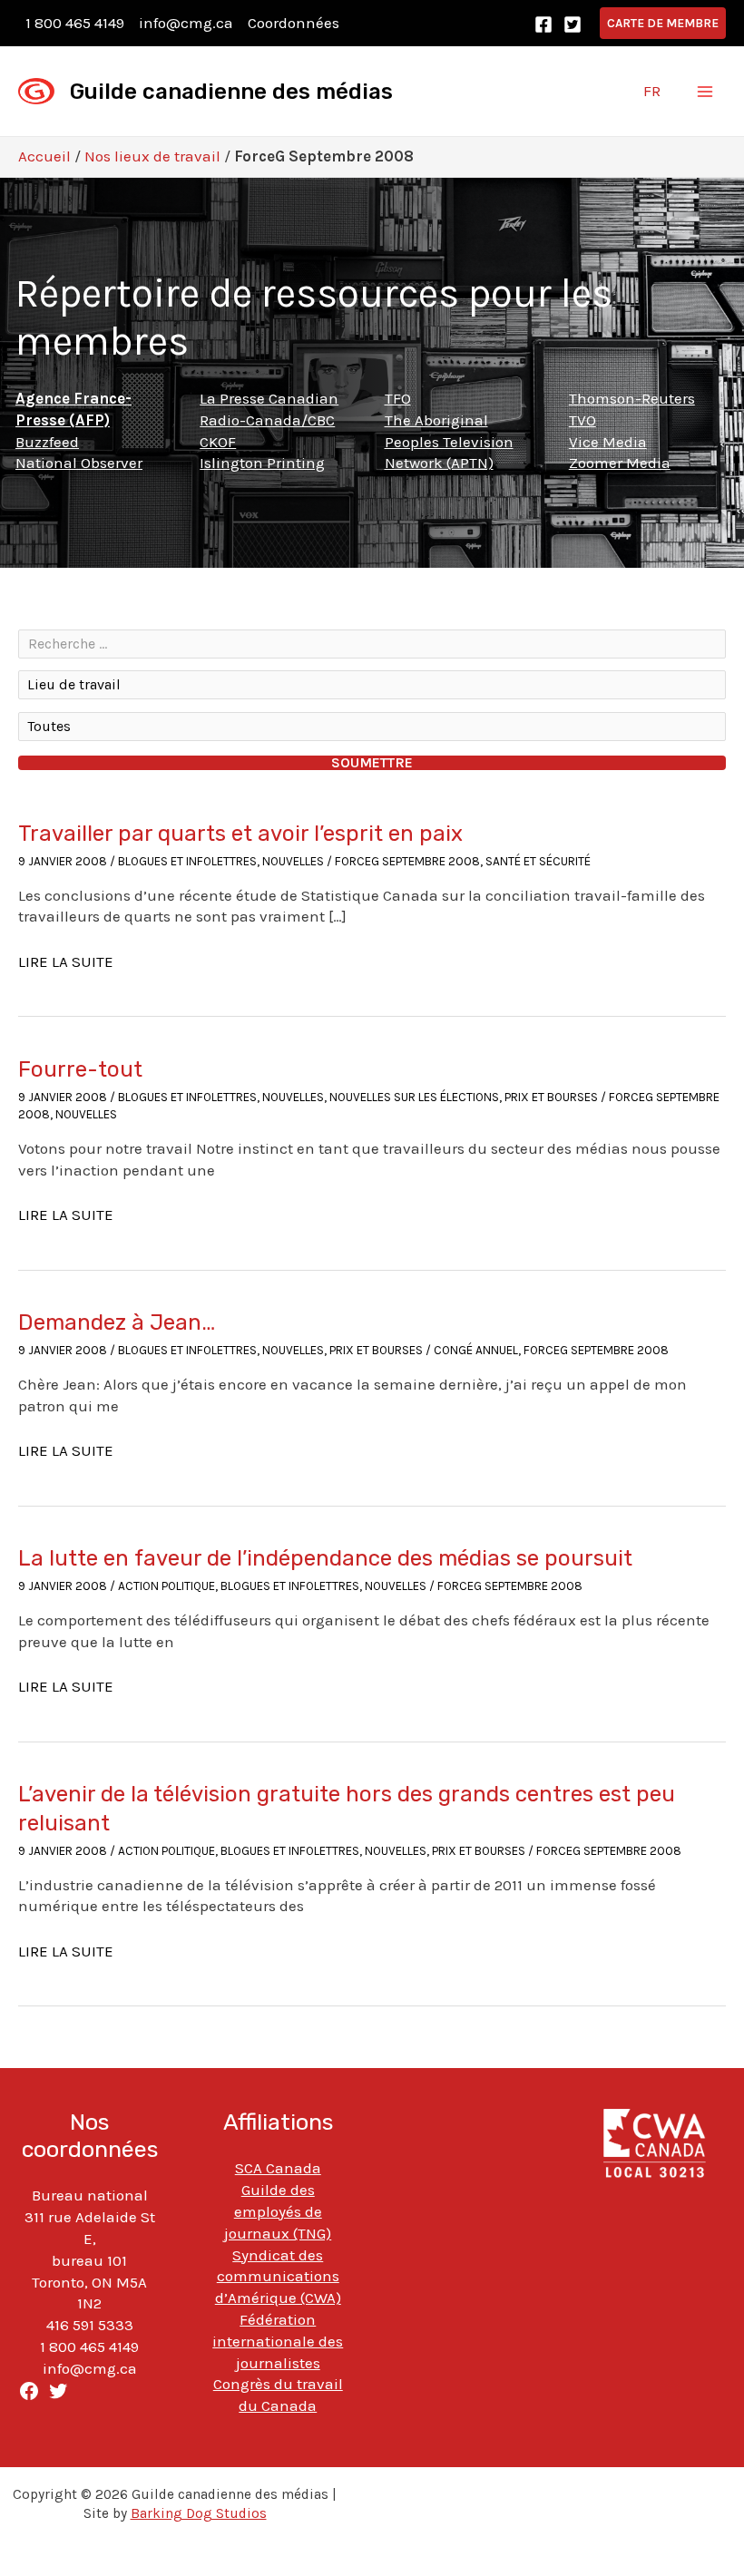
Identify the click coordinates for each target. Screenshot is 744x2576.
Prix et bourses (551, 1097)
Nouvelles (293, 861)
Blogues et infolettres (187, 861)
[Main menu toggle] (706, 92)
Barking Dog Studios (199, 2513)
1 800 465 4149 (75, 23)
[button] (663, 23)
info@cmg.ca (186, 23)
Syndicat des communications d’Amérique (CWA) (278, 2277)
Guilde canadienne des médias (231, 92)
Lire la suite (66, 962)
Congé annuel (476, 1350)
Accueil (44, 156)
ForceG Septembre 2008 (407, 861)
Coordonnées (294, 23)
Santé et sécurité (538, 861)
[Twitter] (573, 24)
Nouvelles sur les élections (414, 1097)
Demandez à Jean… (117, 1322)
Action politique (166, 1586)
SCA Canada (278, 2168)
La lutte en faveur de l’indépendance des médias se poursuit (325, 1558)
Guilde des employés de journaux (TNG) (278, 2211)
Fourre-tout (80, 1069)
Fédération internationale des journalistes (278, 2341)
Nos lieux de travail (152, 156)
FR (652, 91)
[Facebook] (543, 24)
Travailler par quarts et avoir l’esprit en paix (240, 834)
